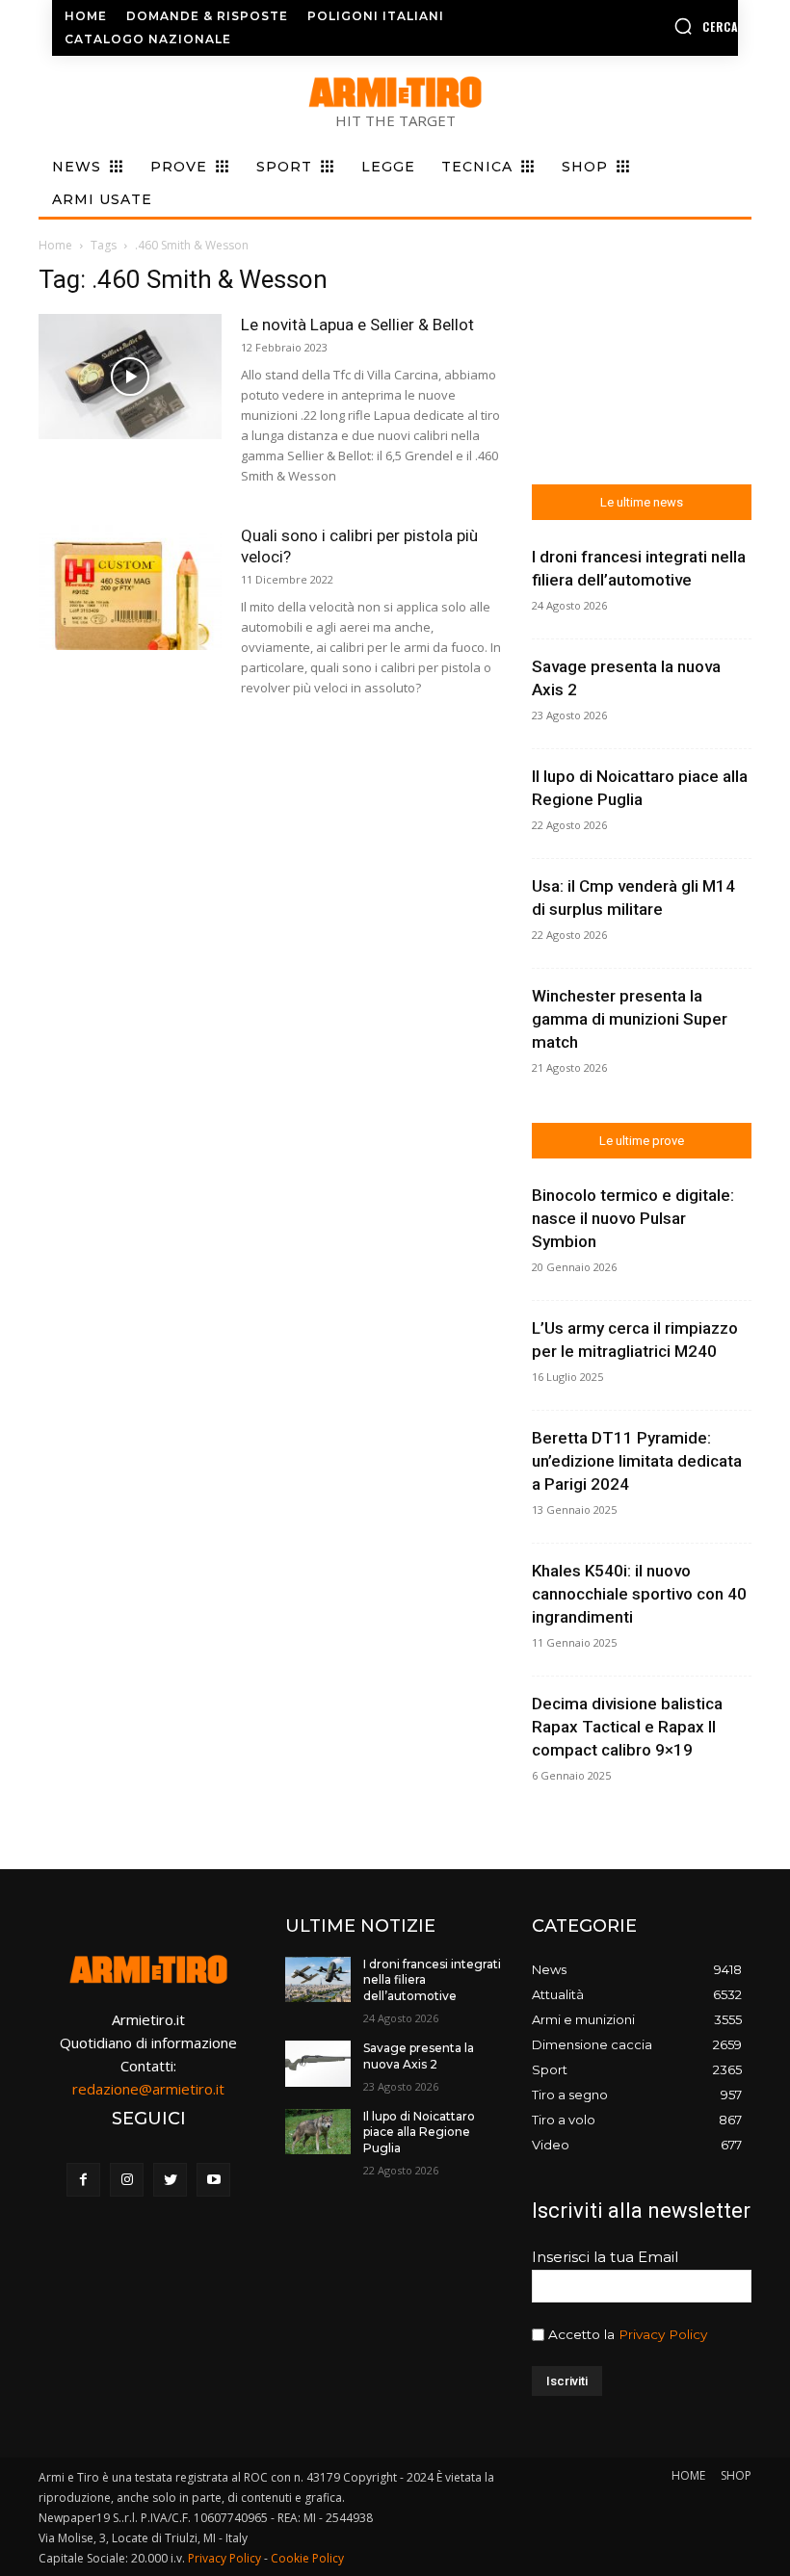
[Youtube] (213, 2180)
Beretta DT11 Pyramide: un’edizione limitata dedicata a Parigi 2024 (637, 1461)
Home (55, 245)
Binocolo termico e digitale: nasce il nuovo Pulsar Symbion (633, 1218)
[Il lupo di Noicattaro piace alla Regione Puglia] (318, 2132)
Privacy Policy (663, 2334)
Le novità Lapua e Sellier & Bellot (357, 325)
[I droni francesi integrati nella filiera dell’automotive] (318, 1980)
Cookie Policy (307, 2558)
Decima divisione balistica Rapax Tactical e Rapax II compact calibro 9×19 (627, 1727)
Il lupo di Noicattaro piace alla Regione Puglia (419, 2133)
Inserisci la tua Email (605, 2257)
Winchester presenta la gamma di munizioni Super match (630, 1019)
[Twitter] (170, 2180)
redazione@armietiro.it (148, 2089)
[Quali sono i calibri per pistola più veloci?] (130, 588)
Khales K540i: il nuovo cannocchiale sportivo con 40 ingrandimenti (639, 1594)
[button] (662, 26)
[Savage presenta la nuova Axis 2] (318, 2064)
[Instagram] (127, 2180)
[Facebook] (83, 2180)
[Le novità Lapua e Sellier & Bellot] (130, 377)
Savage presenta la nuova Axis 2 (419, 2056)
